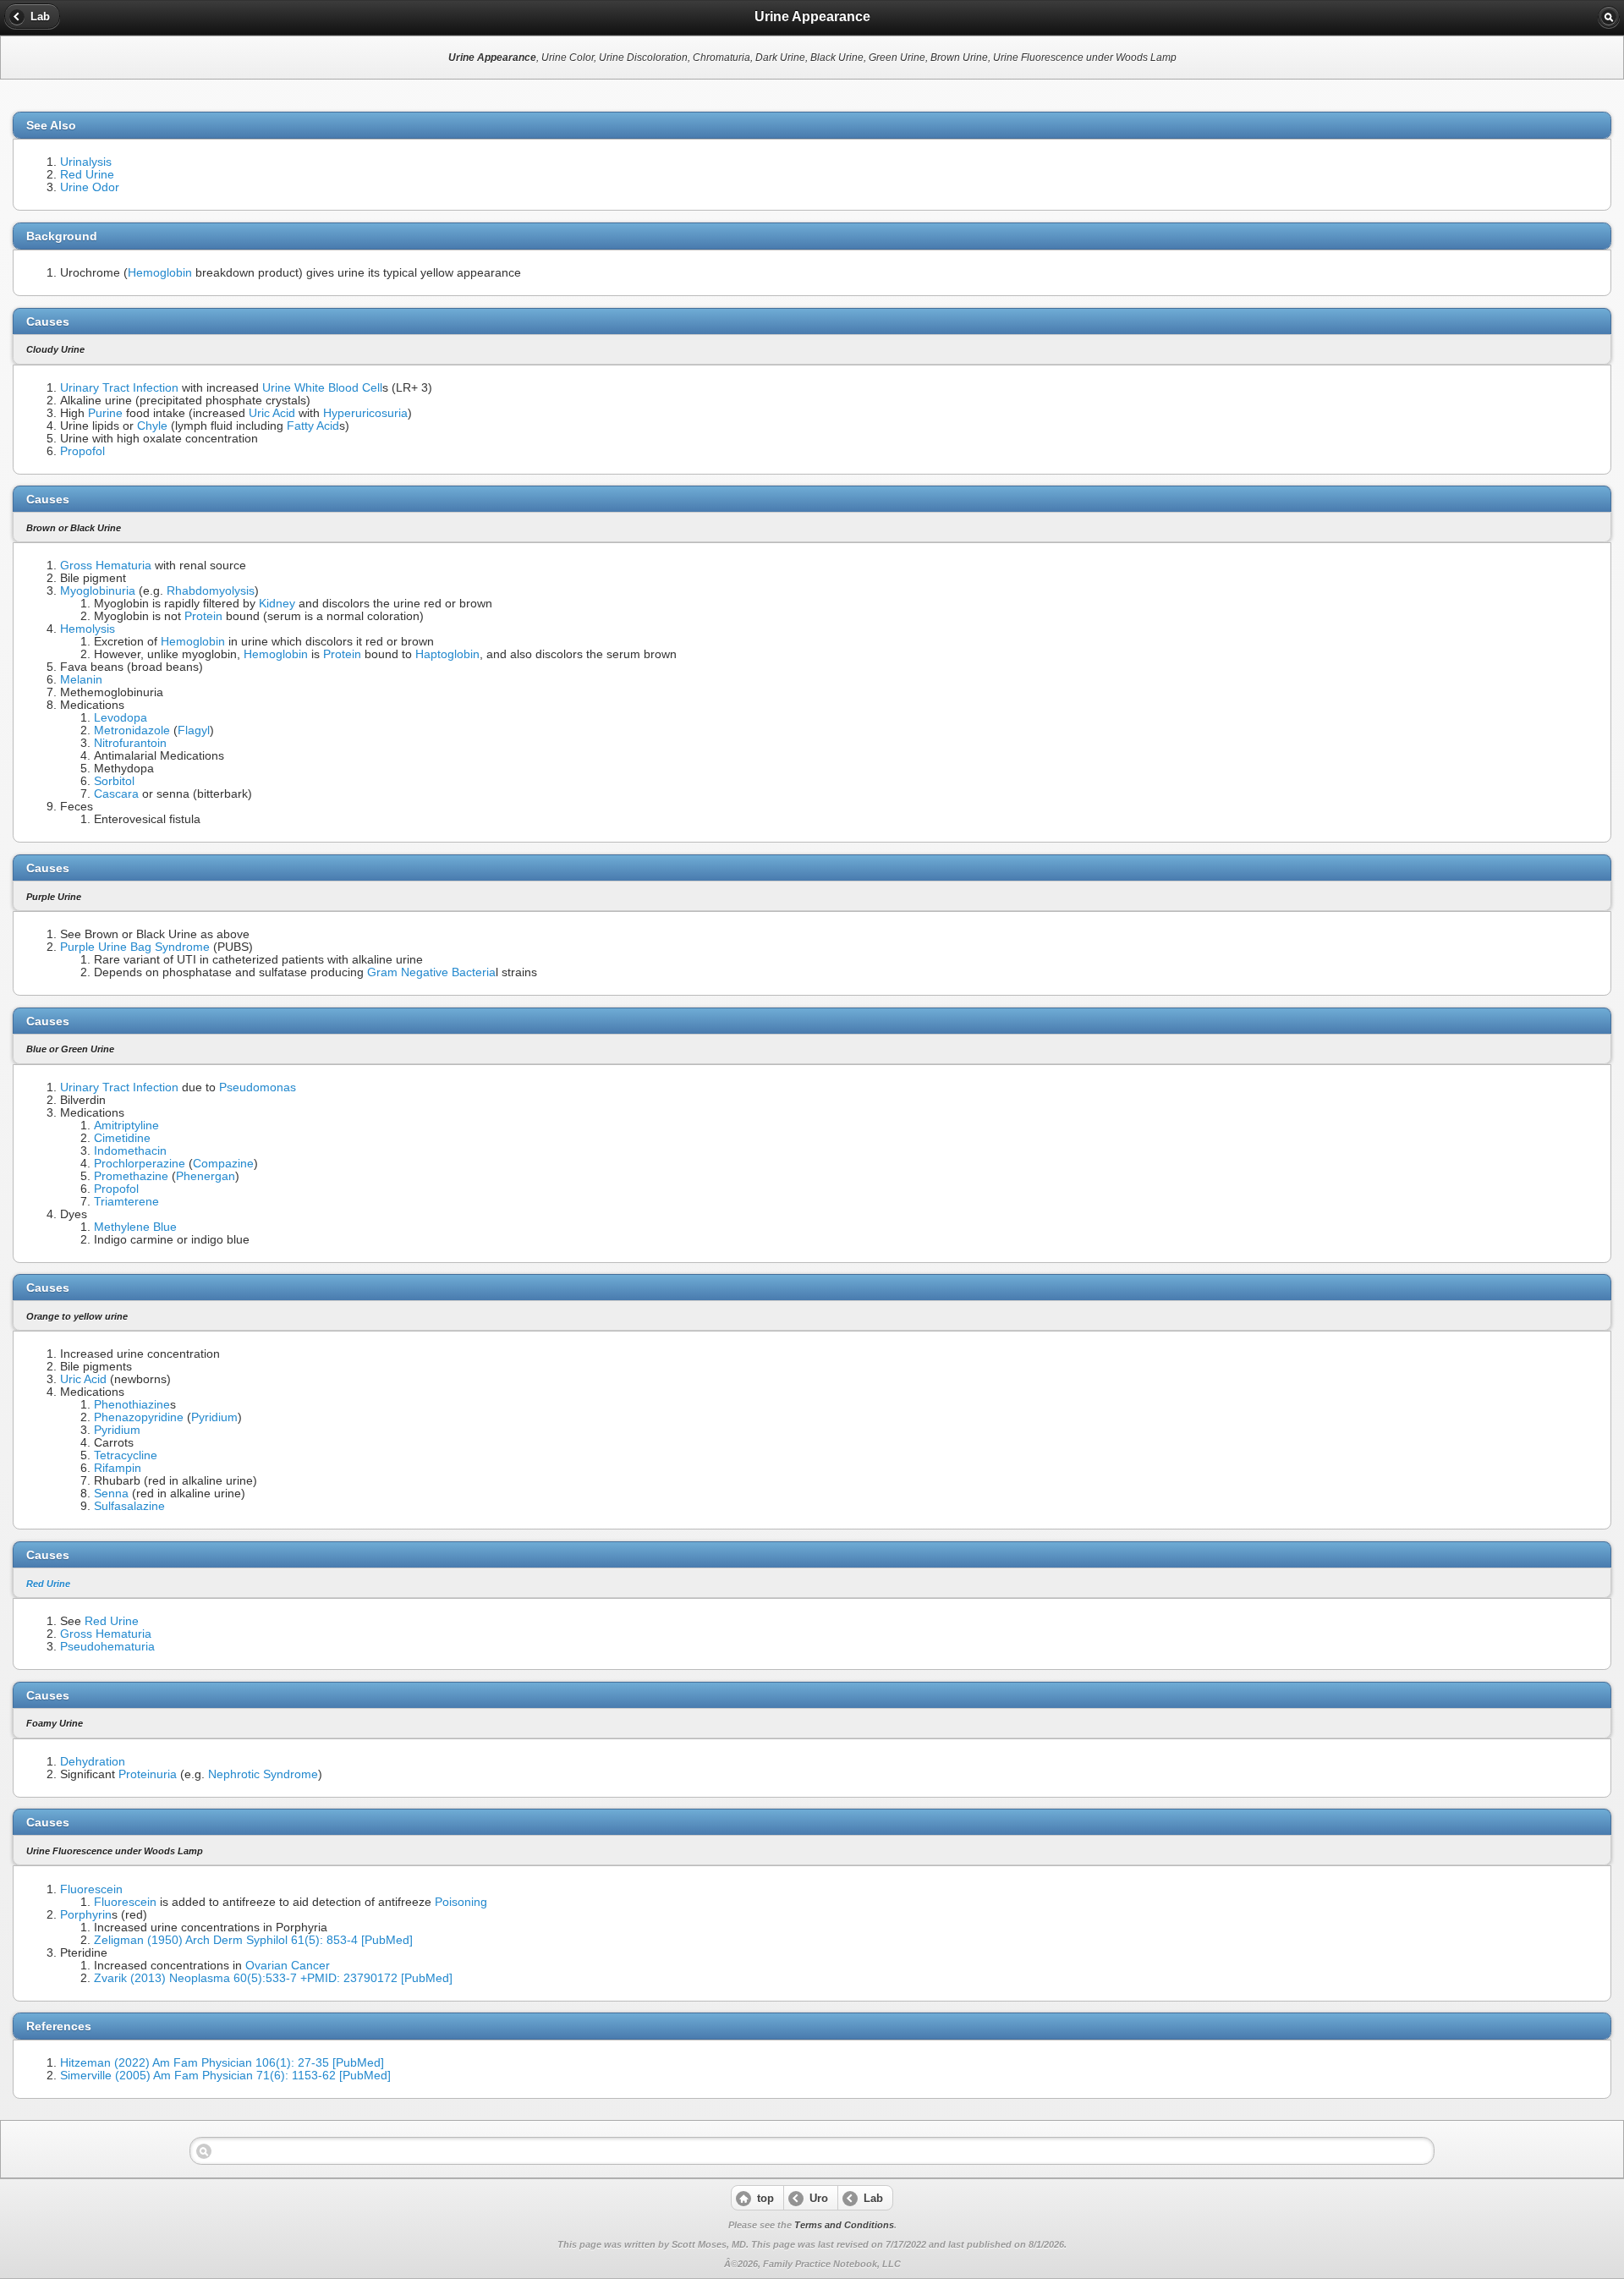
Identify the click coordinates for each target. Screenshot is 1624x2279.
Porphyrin (86, 1915)
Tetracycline (126, 1455)
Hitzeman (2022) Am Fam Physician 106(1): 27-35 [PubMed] (222, 2063)
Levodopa (121, 718)
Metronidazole (132, 730)
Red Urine (87, 175)
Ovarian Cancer (288, 1966)
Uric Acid (272, 413)
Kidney (277, 604)
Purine (105, 413)
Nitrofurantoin (130, 743)
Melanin (81, 680)
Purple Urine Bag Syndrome (135, 947)
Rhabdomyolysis (211, 591)
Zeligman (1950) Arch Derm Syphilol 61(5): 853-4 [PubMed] (253, 1940)
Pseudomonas (258, 1087)
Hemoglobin (160, 273)
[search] (1609, 17)
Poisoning (461, 1902)
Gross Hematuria (106, 566)
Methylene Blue (135, 1227)
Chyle (152, 426)
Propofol (82, 451)
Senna (111, 1494)
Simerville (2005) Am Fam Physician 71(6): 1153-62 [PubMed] (225, 2076)
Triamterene (126, 1202)
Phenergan (206, 1176)
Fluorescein (91, 1889)
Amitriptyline (126, 1126)
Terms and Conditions (844, 2225)
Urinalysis (86, 162)
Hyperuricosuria (365, 413)
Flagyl (194, 730)
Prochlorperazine (140, 1164)
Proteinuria (148, 1774)
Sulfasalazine (129, 1506)
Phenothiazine (132, 1405)
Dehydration (93, 1762)
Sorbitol (114, 781)
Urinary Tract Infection (119, 388)
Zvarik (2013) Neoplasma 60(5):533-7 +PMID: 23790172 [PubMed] (273, 1978)
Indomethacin (130, 1151)
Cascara (116, 794)
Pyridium (214, 1417)
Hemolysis (88, 629)
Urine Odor (90, 187)
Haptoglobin (447, 654)
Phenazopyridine (139, 1417)
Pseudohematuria (107, 1647)
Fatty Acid (313, 426)
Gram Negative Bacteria (431, 972)
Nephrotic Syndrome (263, 1774)
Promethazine (131, 1176)
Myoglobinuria (98, 591)
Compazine (223, 1164)
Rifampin (118, 1468)
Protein (203, 616)
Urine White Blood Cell (322, 388)
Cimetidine (122, 1138)
